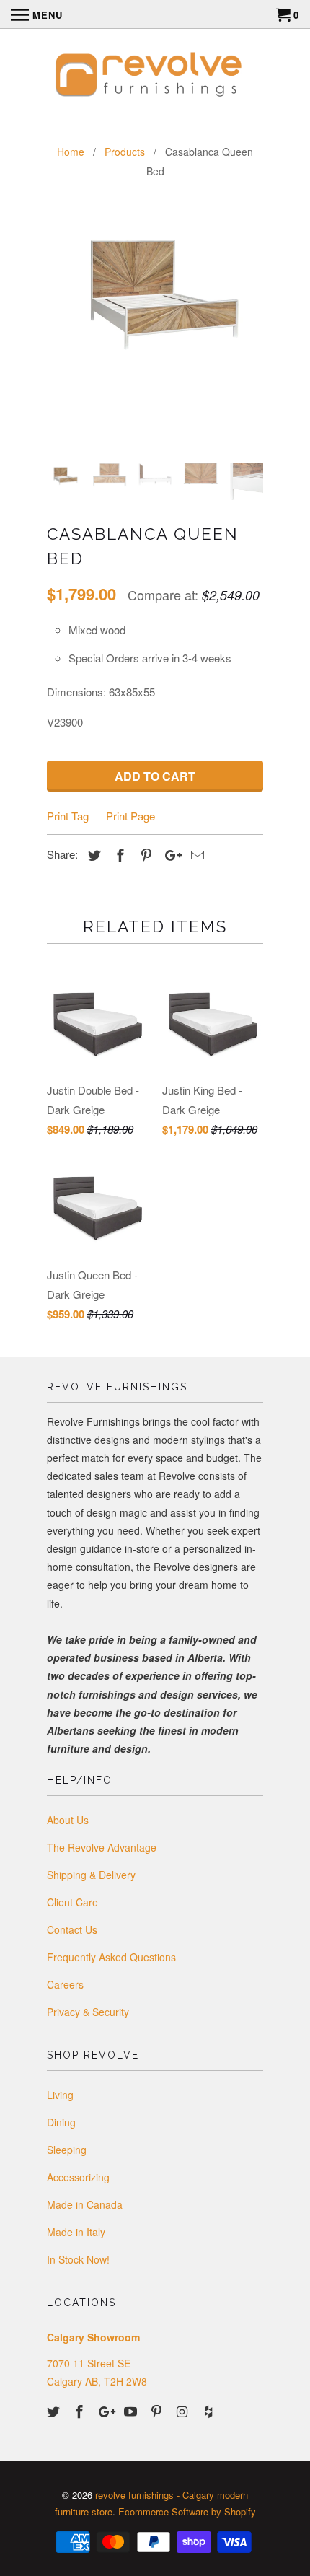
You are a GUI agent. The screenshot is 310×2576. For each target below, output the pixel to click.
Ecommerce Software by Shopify (187, 2511)
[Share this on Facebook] (118, 854)
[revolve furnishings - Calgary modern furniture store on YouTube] (132, 2411)
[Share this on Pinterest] (144, 854)
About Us (68, 1820)
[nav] (37, 14)
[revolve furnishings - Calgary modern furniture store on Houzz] (210, 2411)
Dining (61, 2122)
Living (60, 2095)
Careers (65, 1984)
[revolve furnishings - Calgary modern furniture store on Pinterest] (158, 2411)
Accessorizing (78, 2177)
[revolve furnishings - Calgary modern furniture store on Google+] (107, 2411)
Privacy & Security (88, 2012)
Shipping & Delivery (91, 1875)
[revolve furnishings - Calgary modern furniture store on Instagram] (184, 2411)
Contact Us (72, 1929)
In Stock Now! (78, 2259)
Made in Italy (76, 2232)
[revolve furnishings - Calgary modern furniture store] (155, 76)
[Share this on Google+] (169, 854)
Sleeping (67, 2150)
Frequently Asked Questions (111, 1957)
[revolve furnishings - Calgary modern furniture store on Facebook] (81, 2411)
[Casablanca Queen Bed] (155, 282)
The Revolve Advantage (102, 1847)
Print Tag (68, 816)
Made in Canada (85, 2204)
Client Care (72, 1902)
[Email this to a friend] (195, 854)
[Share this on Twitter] (92, 854)
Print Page (130, 816)
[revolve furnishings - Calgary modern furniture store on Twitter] (55, 2411)
